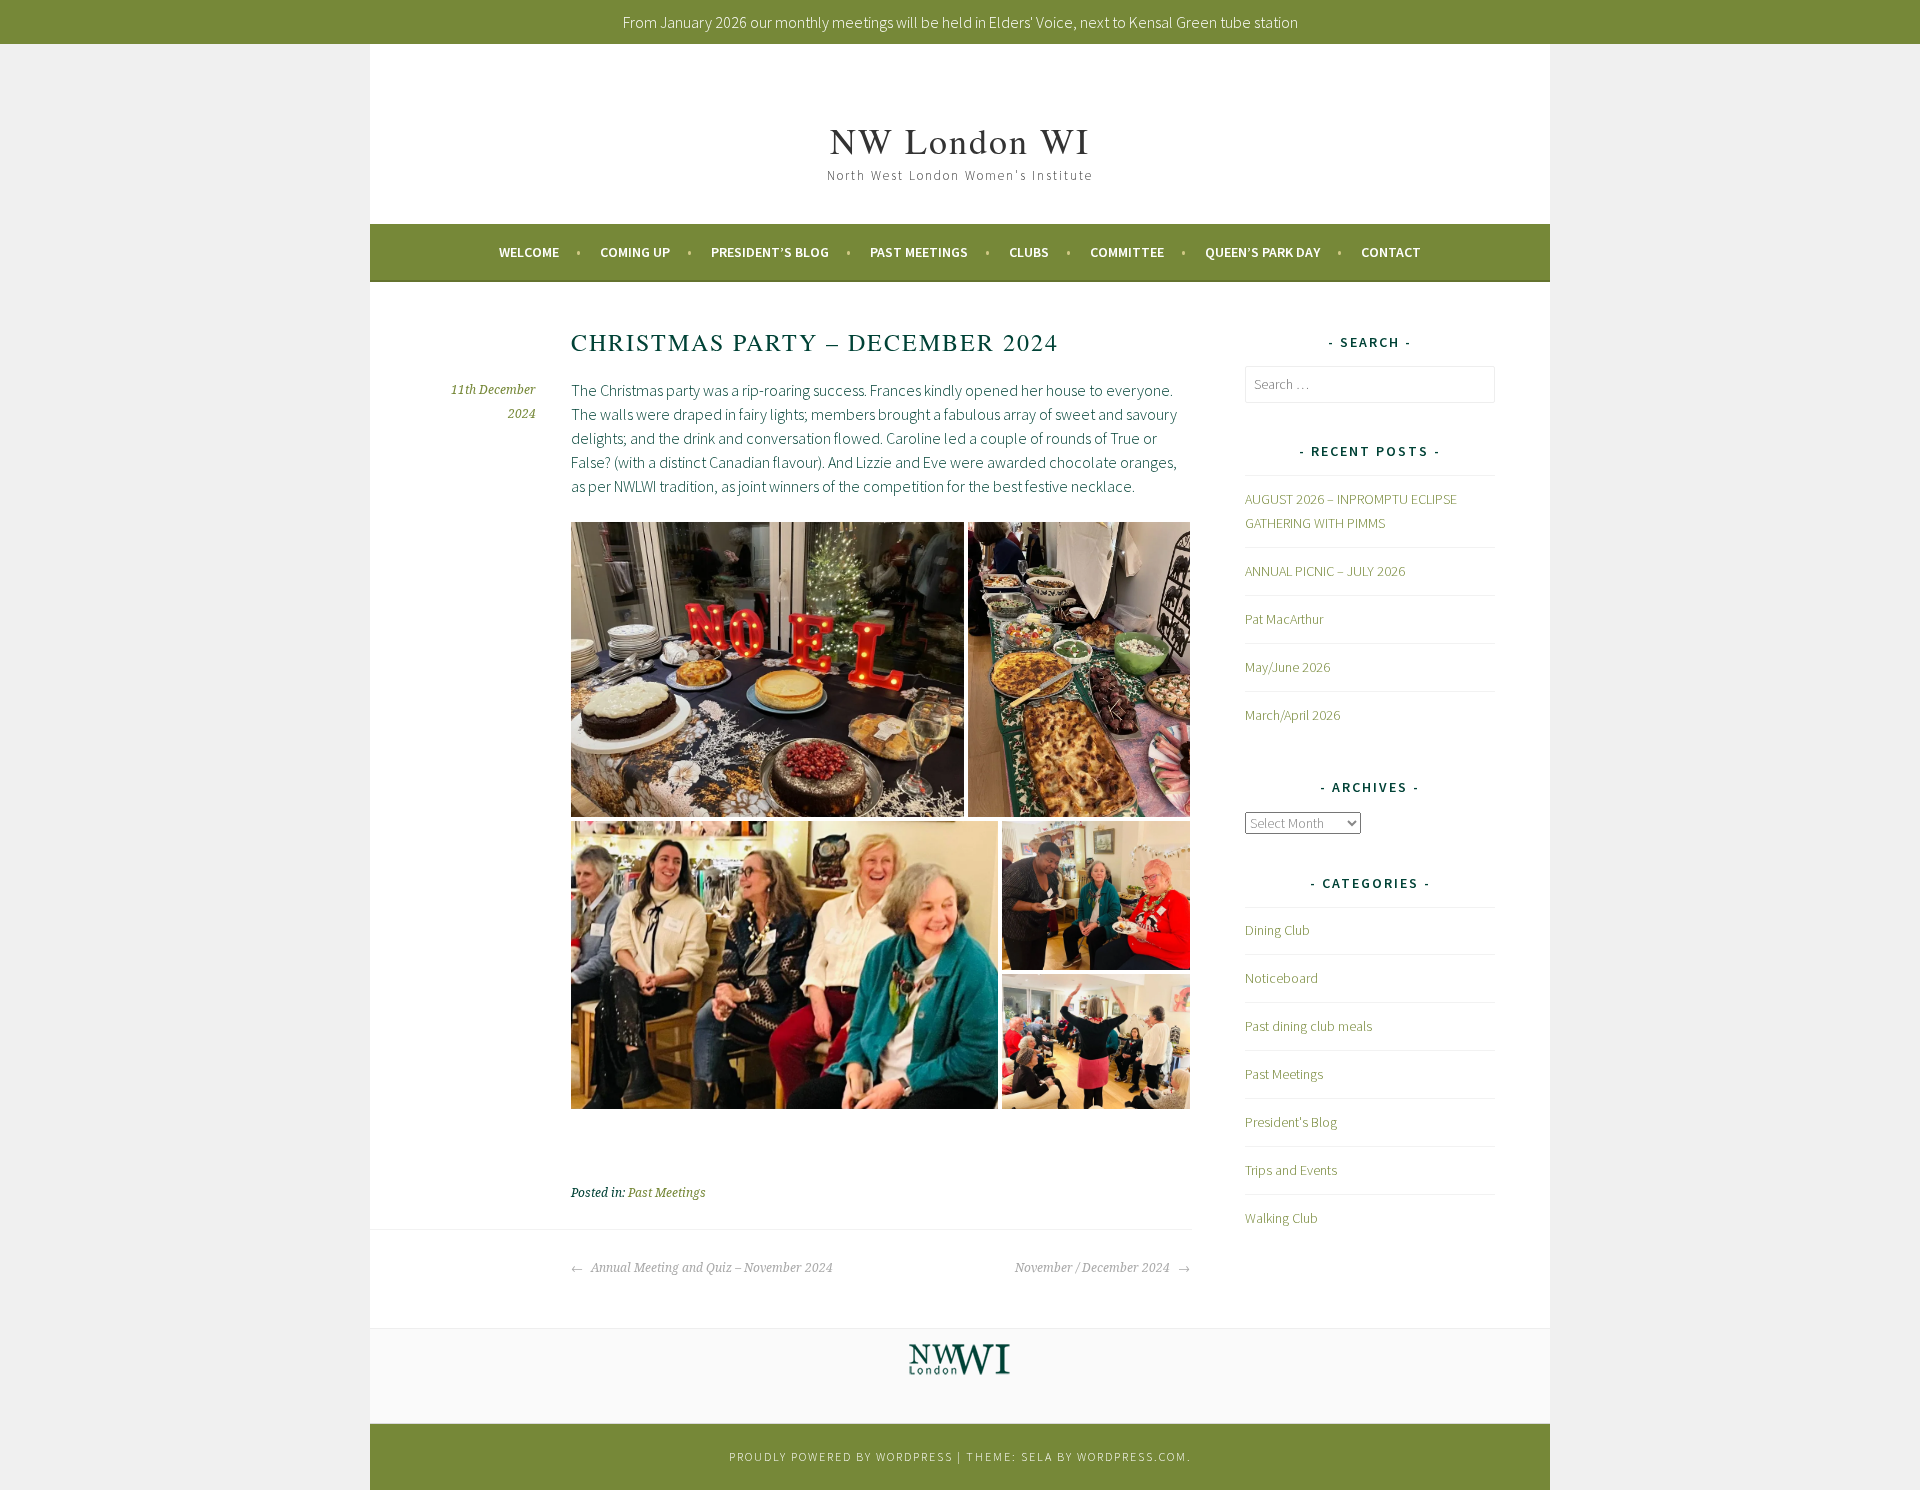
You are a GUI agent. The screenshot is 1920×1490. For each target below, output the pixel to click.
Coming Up (635, 252)
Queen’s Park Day (1262, 252)
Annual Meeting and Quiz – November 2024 (710, 1268)
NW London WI (960, 140)
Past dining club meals (1308, 1026)
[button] (767, 669)
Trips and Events (1291, 1170)
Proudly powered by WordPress (841, 1456)
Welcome (529, 252)
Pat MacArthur (1284, 619)
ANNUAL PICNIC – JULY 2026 (1325, 571)
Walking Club (1281, 1218)
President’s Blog (770, 252)
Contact (1391, 252)
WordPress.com (1132, 1456)
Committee (1127, 252)
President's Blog (1291, 1122)
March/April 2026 (1292, 715)
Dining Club (1277, 930)
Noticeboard (1281, 978)
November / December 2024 (1094, 1268)
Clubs (1029, 252)
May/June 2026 (1287, 667)
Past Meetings (919, 252)
